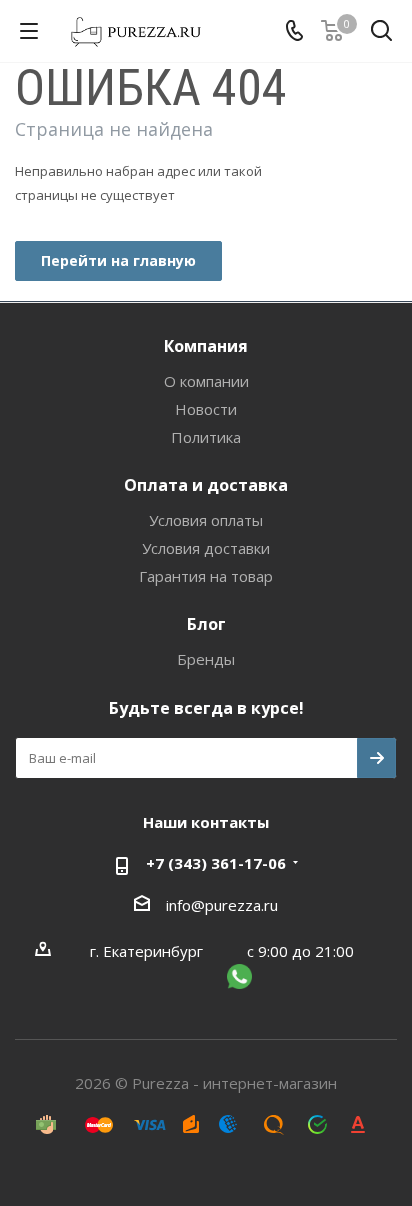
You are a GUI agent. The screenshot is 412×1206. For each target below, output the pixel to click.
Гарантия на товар (206, 576)
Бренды (206, 659)
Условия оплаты (206, 520)
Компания (206, 346)
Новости (206, 409)
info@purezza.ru (222, 905)
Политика (206, 437)
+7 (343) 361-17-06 (216, 863)
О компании (206, 381)
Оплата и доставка (206, 485)
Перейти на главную (118, 260)
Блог (206, 624)
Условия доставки (206, 548)
